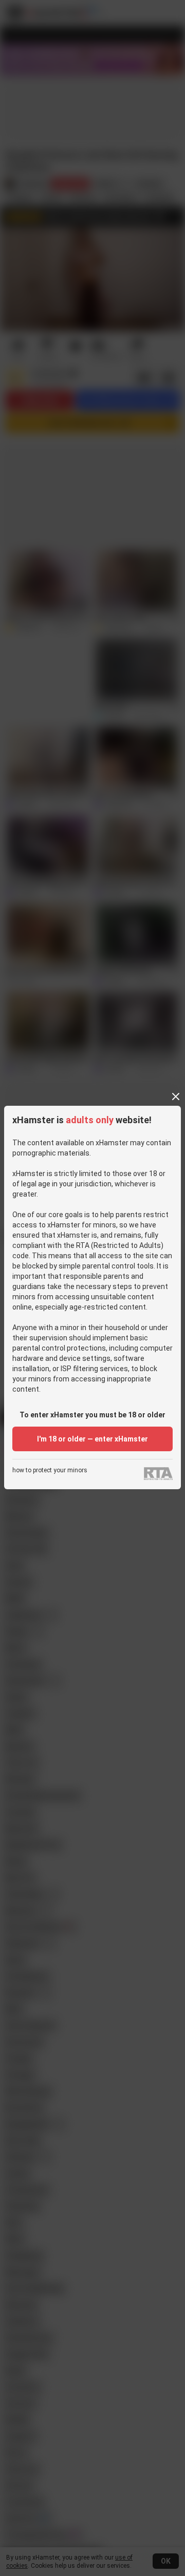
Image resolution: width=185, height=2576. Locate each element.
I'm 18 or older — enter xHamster (92, 1439)
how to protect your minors (50, 1470)
